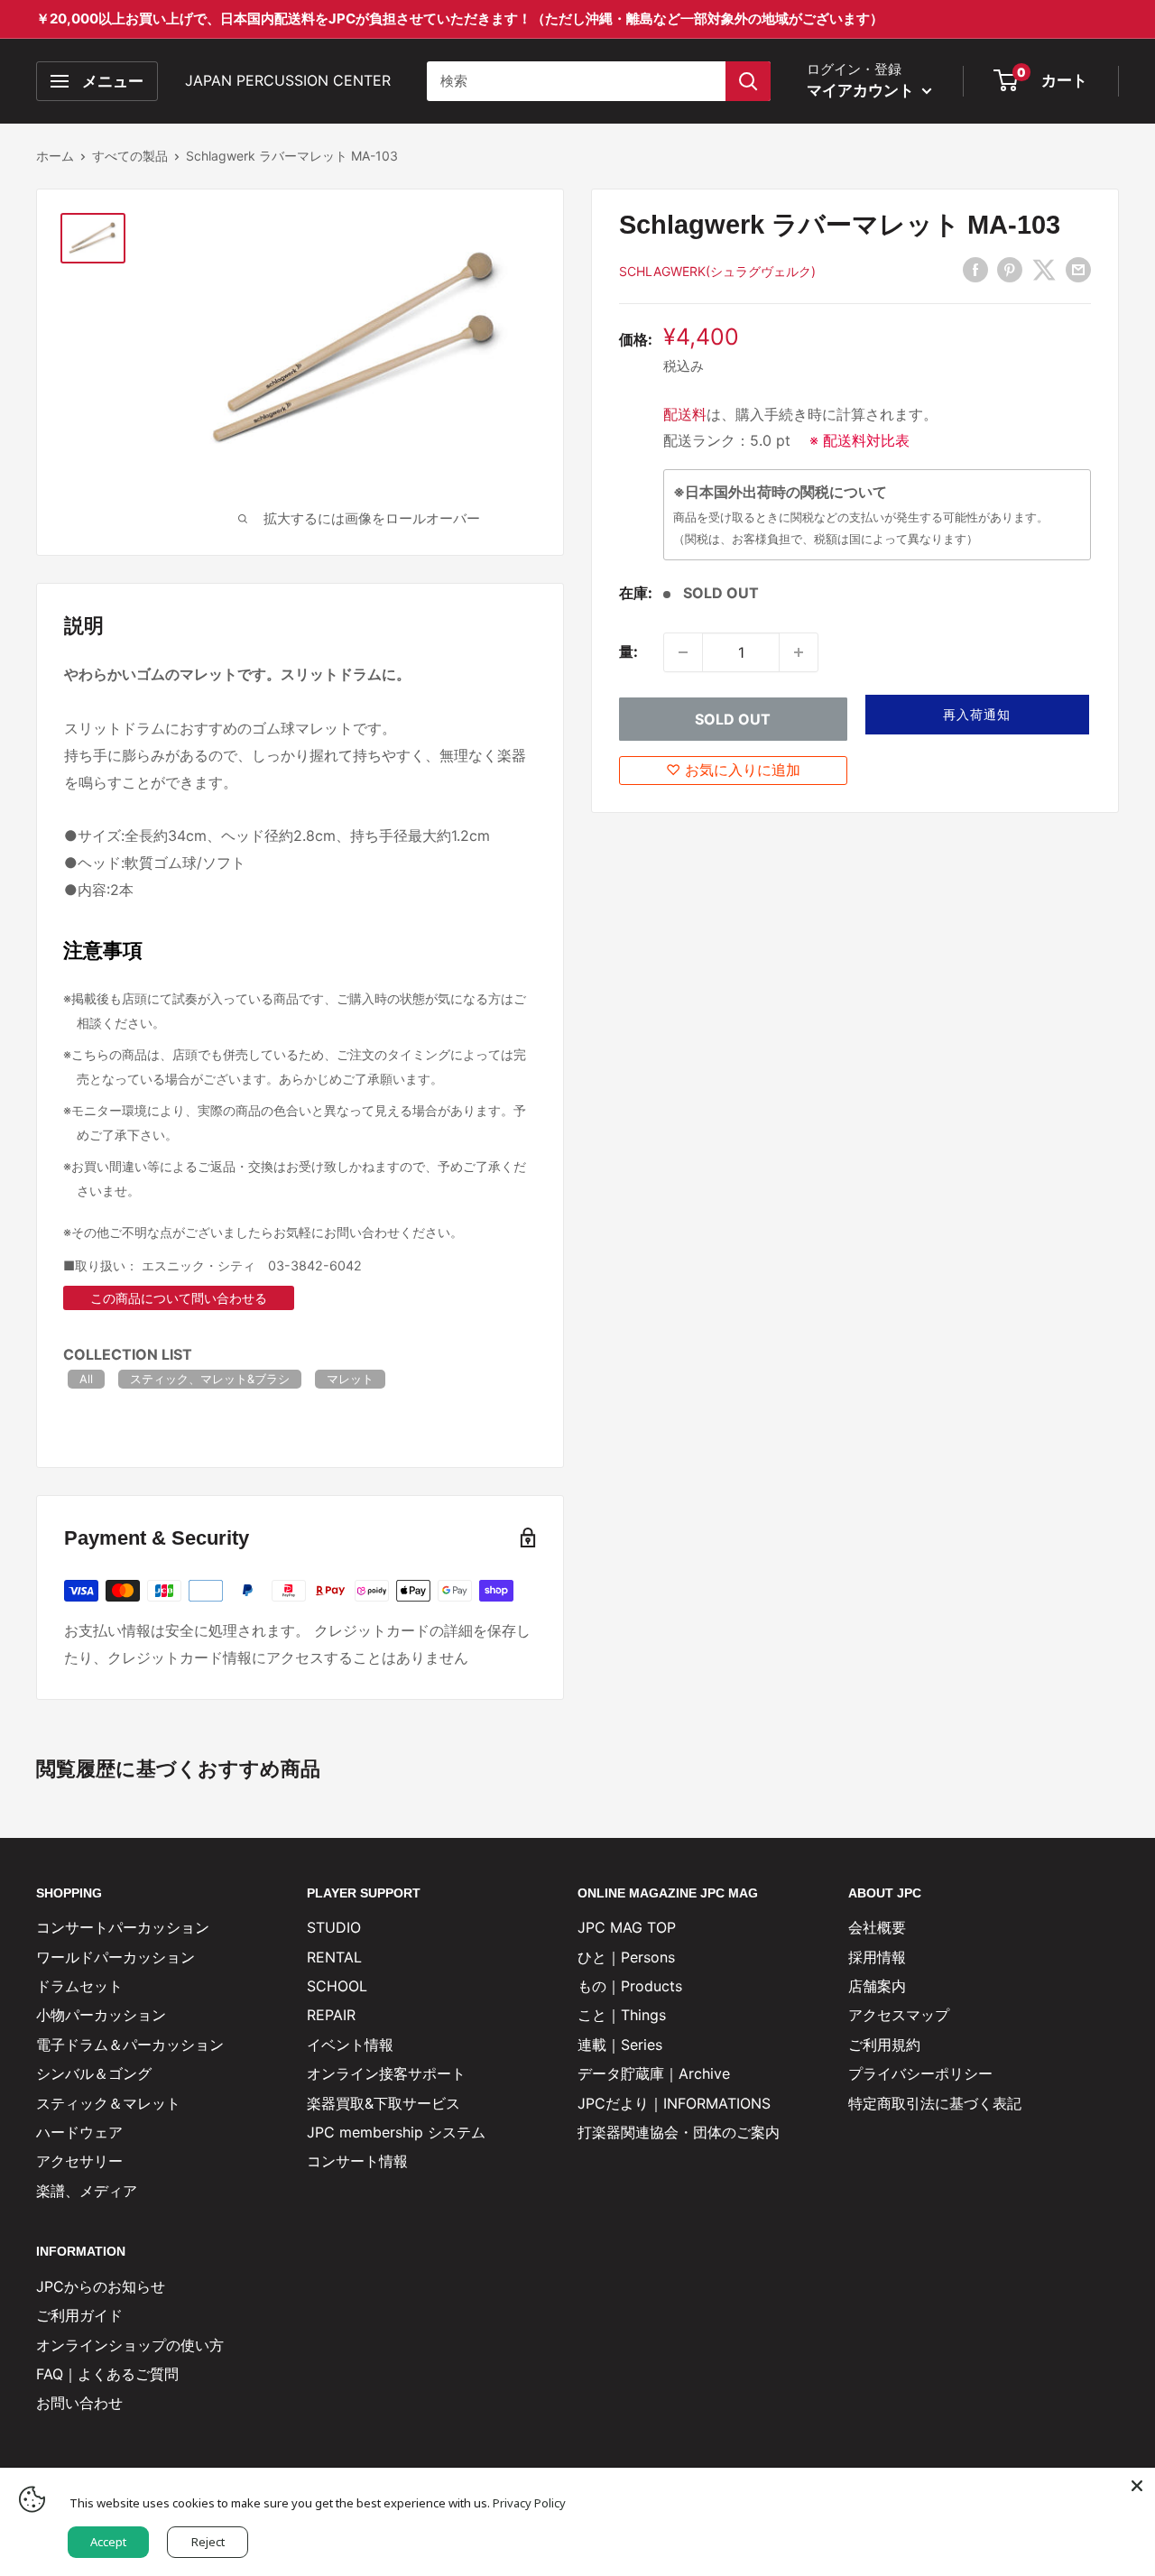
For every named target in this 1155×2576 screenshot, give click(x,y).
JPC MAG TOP (627, 1927)
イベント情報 (350, 2045)
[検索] (748, 81)
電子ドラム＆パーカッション (130, 2045)
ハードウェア (79, 2132)
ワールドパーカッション (115, 1957)
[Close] (1137, 2486)
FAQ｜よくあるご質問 (107, 2374)
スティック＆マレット (108, 2103)
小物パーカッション (101, 2015)
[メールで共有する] (1078, 270)
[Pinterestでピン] (1010, 270)
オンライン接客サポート (386, 2073)
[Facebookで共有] (975, 270)
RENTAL (334, 1957)
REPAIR (331, 2015)
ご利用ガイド (79, 2315)
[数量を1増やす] (799, 652)
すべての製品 (130, 156)
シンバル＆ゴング (94, 2073)
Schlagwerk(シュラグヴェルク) (717, 271)
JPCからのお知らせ (101, 2286)
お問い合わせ (79, 2403)
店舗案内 (877, 1986)
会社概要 (877, 1927)
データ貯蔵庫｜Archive (654, 2073)
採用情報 (877, 1957)
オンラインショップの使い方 (130, 2345)
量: (628, 651)
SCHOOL (337, 1986)
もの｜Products (630, 1986)
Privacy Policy (529, 2503)
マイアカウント (862, 90)
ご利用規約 (884, 2045)
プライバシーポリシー (920, 2073)
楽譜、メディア (87, 2191)
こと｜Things (622, 2015)
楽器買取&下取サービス (383, 2103)
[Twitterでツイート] (1044, 270)
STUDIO (334, 1927)
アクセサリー (79, 2161)
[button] (978, 715)
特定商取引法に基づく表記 (935, 2103)
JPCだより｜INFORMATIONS (674, 2103)
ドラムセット (79, 1986)
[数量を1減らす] (683, 652)
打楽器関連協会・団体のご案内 (679, 2132)
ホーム (55, 156)
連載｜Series (620, 2045)
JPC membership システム (396, 2132)
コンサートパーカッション (123, 1927)
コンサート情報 (357, 2161)
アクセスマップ (899, 2015)
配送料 (685, 414)
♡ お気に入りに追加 (733, 770)
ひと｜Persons (626, 1957)
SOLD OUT (733, 719)
